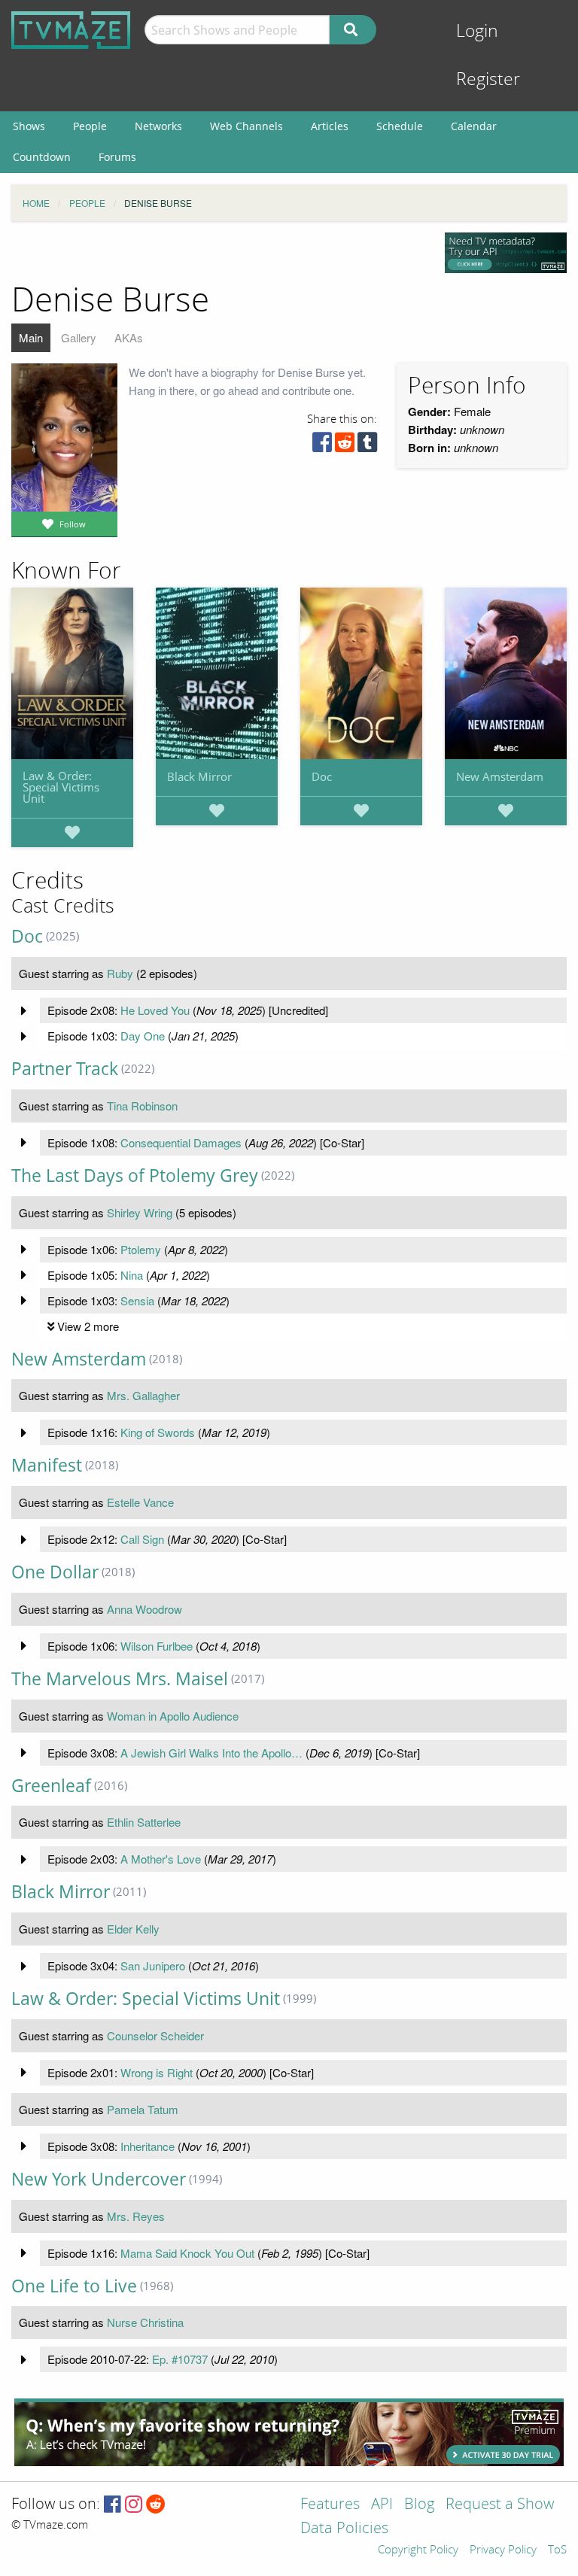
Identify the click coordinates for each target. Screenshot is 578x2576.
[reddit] (345, 446)
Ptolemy (141, 1249)
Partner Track (65, 1069)
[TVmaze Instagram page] (134, 2505)
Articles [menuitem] (330, 126)
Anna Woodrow (144, 1609)
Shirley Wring (140, 1212)
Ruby (120, 973)
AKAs (129, 337)
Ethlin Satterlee (144, 1822)
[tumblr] (367, 446)
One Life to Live (74, 2286)
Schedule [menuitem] (400, 126)
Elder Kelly (133, 1929)
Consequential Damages (181, 1142)
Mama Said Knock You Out (187, 2253)
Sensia (137, 1300)
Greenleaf (51, 1786)
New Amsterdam (500, 776)
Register (488, 79)
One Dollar (55, 1572)
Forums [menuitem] (117, 157)
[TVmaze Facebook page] (113, 2505)
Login (477, 31)
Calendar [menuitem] (474, 126)
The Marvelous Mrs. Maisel (120, 1679)
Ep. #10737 (180, 2359)
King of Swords (158, 1432)
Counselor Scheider (155, 2035)
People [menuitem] (90, 126)
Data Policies (344, 2529)
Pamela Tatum (143, 2109)
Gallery (79, 337)
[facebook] (322, 446)
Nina (132, 1275)
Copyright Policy (418, 2550)
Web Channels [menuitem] (246, 126)
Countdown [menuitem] (42, 157)
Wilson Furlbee (157, 1646)
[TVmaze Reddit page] (156, 2505)
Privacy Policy (503, 2550)
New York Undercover (99, 2179)
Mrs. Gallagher (143, 1395)
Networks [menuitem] (158, 126)
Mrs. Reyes (136, 2216)
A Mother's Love (161, 1859)
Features (330, 2505)
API (382, 2505)
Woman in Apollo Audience (173, 1716)
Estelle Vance (140, 1502)
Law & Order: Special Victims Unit (61, 787)
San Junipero (153, 1965)
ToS (557, 2550)
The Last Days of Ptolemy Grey (135, 1176)
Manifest (47, 1465)
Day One (143, 1036)
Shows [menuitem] (29, 126)
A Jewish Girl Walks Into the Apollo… (211, 1753)
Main (31, 337)
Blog (419, 2505)
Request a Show (500, 2505)
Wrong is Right (157, 2072)
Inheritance (148, 2146)
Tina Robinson (142, 1106)
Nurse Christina (145, 2322)
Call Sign (142, 1539)
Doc (322, 776)
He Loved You (155, 1010)
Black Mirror (199, 776)
